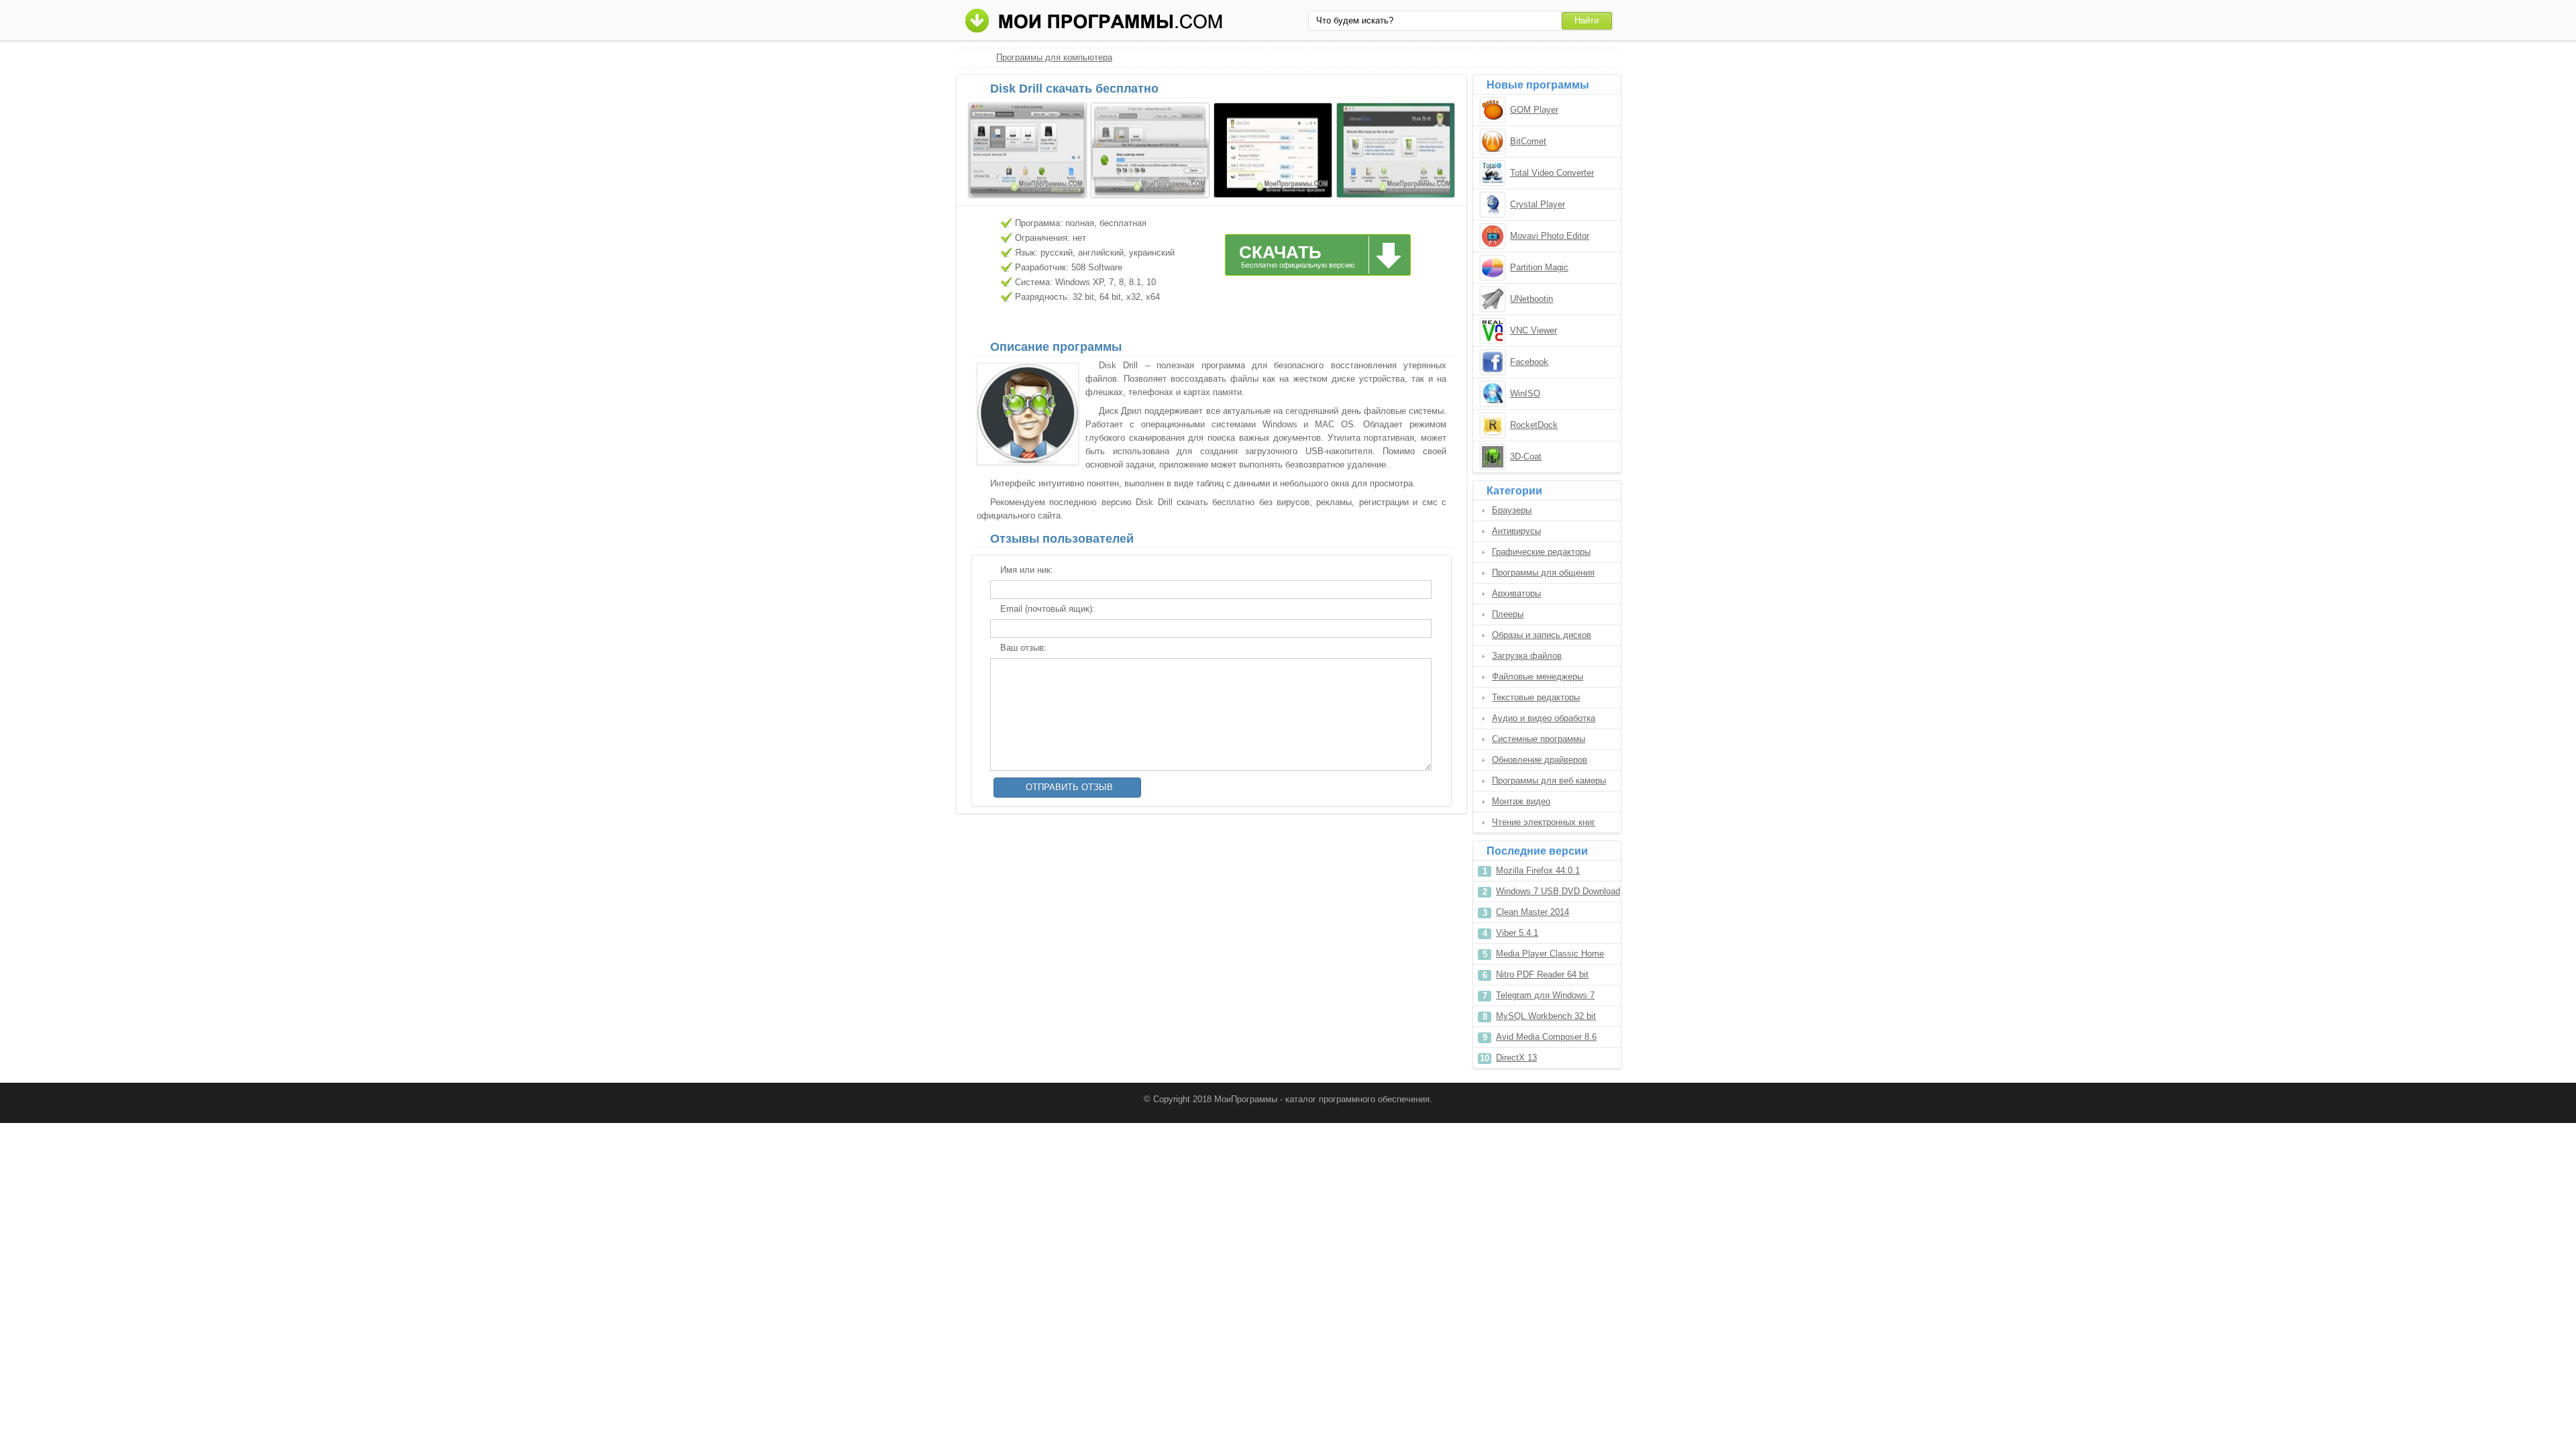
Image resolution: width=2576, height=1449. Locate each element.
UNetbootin (1532, 299)
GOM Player (1534, 110)
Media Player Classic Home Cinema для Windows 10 (1550, 956)
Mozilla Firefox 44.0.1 (1538, 870)
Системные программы (1539, 739)
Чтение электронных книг (1544, 822)
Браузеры (1512, 510)
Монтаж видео (1521, 801)
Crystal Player (1538, 204)
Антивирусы (1516, 531)
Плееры (1508, 614)
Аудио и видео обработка (1544, 718)
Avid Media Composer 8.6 (1546, 1037)
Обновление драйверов (1540, 760)
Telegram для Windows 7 (1545, 995)
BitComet (1528, 141)
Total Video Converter (1552, 173)
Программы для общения (1543, 573)
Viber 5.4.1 (1517, 933)
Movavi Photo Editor (1550, 236)
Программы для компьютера (1054, 57)
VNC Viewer (1534, 330)
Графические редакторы (1541, 552)
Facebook (1529, 362)
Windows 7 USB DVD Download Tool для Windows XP (1558, 894)
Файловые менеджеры (1538, 677)
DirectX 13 (1516, 1058)
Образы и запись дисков (1542, 635)
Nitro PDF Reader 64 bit (1542, 974)
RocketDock (1534, 425)
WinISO (1525, 393)
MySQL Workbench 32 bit (1546, 1016)
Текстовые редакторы (1536, 697)
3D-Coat (1526, 457)
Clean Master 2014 (1533, 912)
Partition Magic (1539, 267)
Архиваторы (1516, 593)
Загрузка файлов (1527, 656)
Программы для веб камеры (1549, 781)
